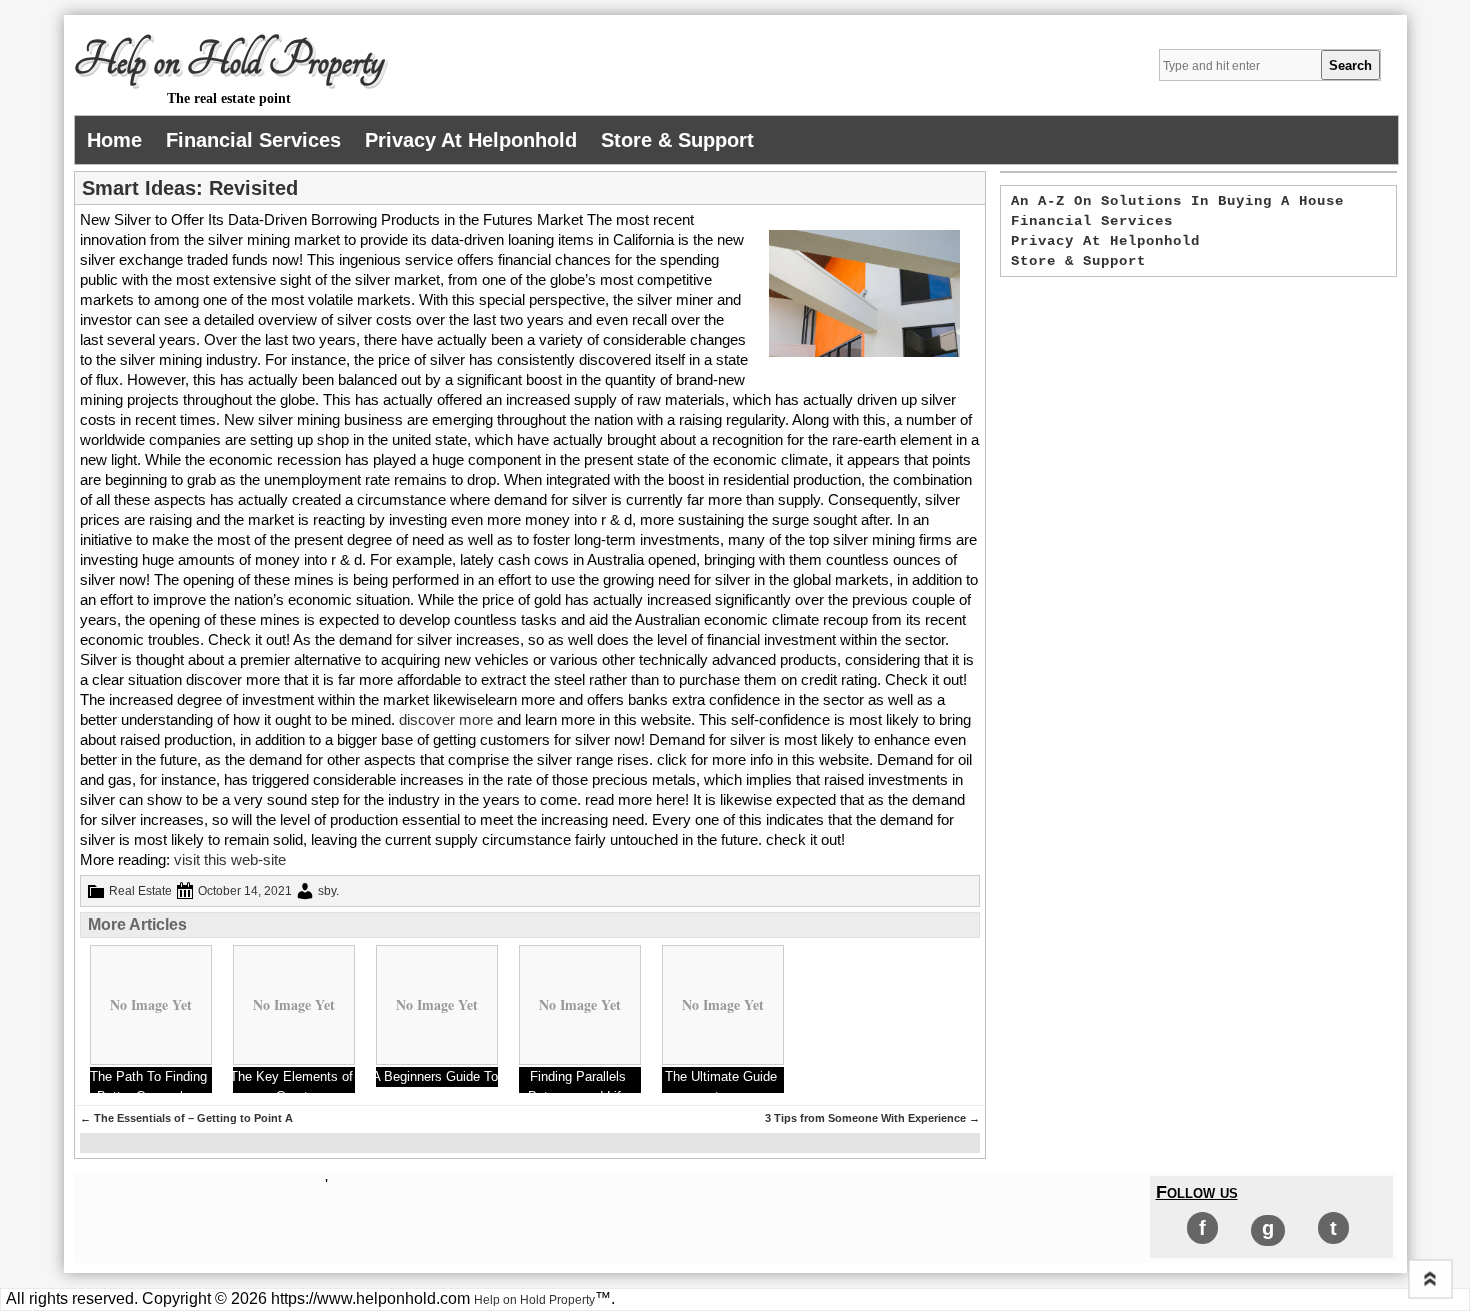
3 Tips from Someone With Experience (872, 1118)
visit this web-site (230, 859)
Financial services (253, 140)
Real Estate (140, 891)
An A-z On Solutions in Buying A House (1177, 201)
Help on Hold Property (229, 61)
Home (114, 140)
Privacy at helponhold (471, 140)
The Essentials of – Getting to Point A (186, 1118)
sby (327, 891)
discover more (446, 719)
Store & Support (677, 140)
